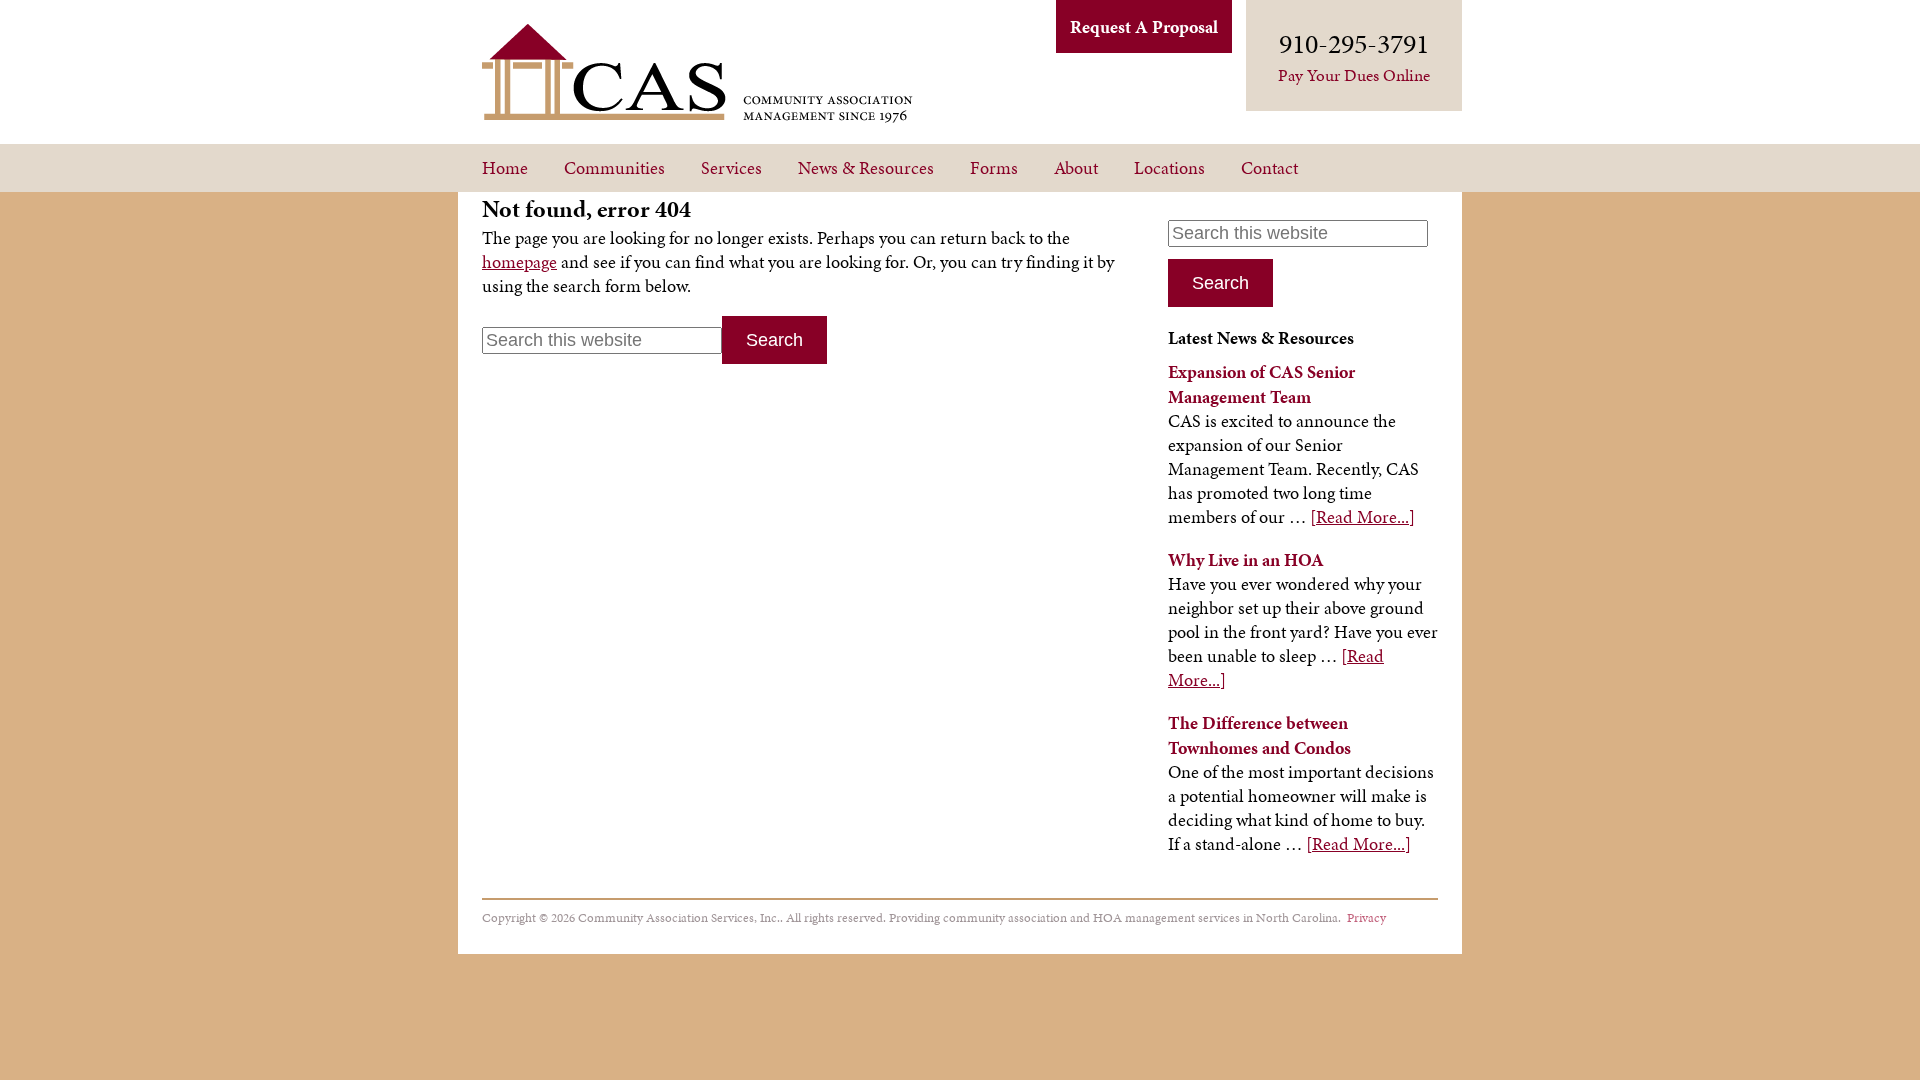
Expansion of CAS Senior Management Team (1261, 384)
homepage (519, 261)
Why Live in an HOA (1246, 559)
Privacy (1366, 917)
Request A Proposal (1144, 26)
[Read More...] (1362, 516)
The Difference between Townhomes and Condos (1259, 735)
